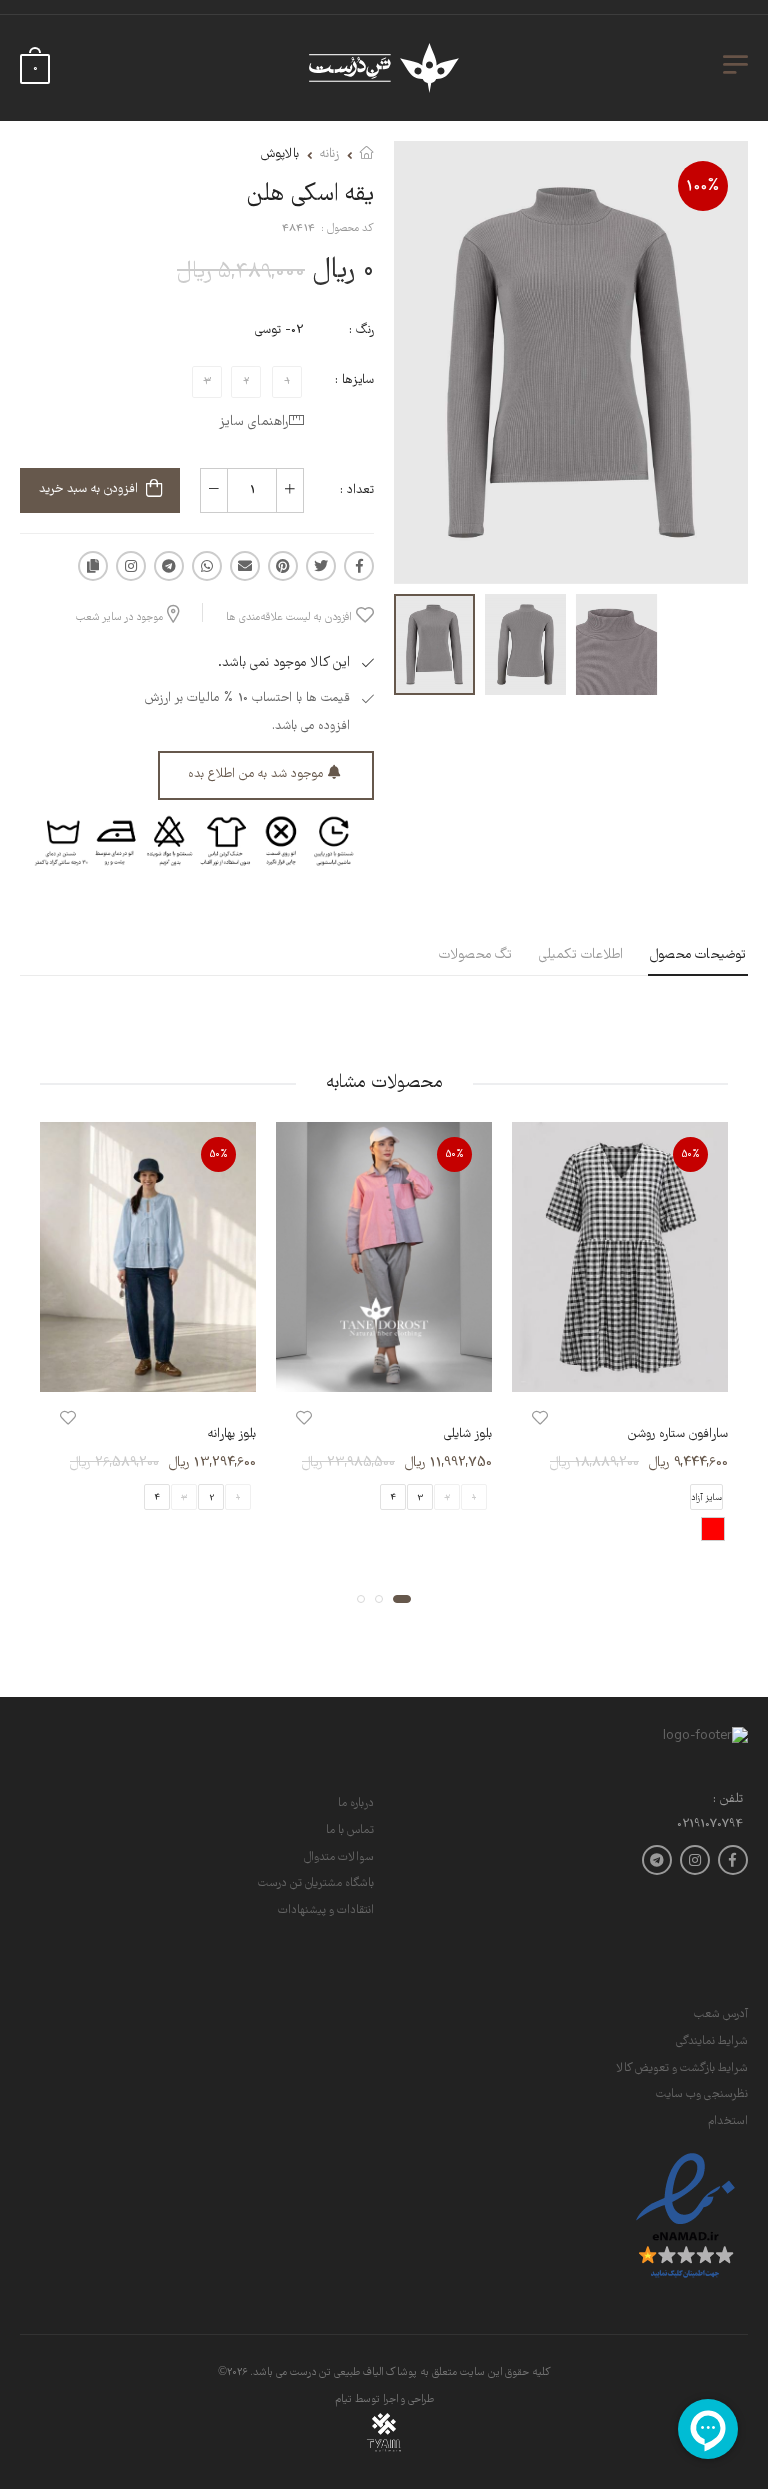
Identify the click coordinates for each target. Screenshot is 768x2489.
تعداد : (357, 490)
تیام (343, 2400)
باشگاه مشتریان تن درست (316, 1883)
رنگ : (361, 330)
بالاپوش (280, 154)
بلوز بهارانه (232, 1434)
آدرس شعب (721, 2014)
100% (703, 186)
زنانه (329, 154)
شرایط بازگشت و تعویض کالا (682, 2068)
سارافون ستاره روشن (678, 1434)
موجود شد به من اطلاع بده (255, 774)
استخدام (728, 2121)
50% (691, 1154)
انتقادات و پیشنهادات (326, 1910)
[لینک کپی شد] (93, 566)
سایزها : (354, 380)
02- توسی (279, 330)
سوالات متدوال (339, 1857)
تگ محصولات (475, 955)
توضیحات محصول (698, 955)
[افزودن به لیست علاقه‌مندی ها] (540, 1418)
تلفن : (728, 1800)
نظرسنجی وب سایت (702, 2094)
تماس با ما (350, 1830)
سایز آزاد (706, 1497)
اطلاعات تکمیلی (581, 955)
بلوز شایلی (468, 1434)
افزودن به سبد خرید (88, 489)
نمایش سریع (620, 1366)
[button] (402, 1598)
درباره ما (356, 1803)
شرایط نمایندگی (712, 2041)
